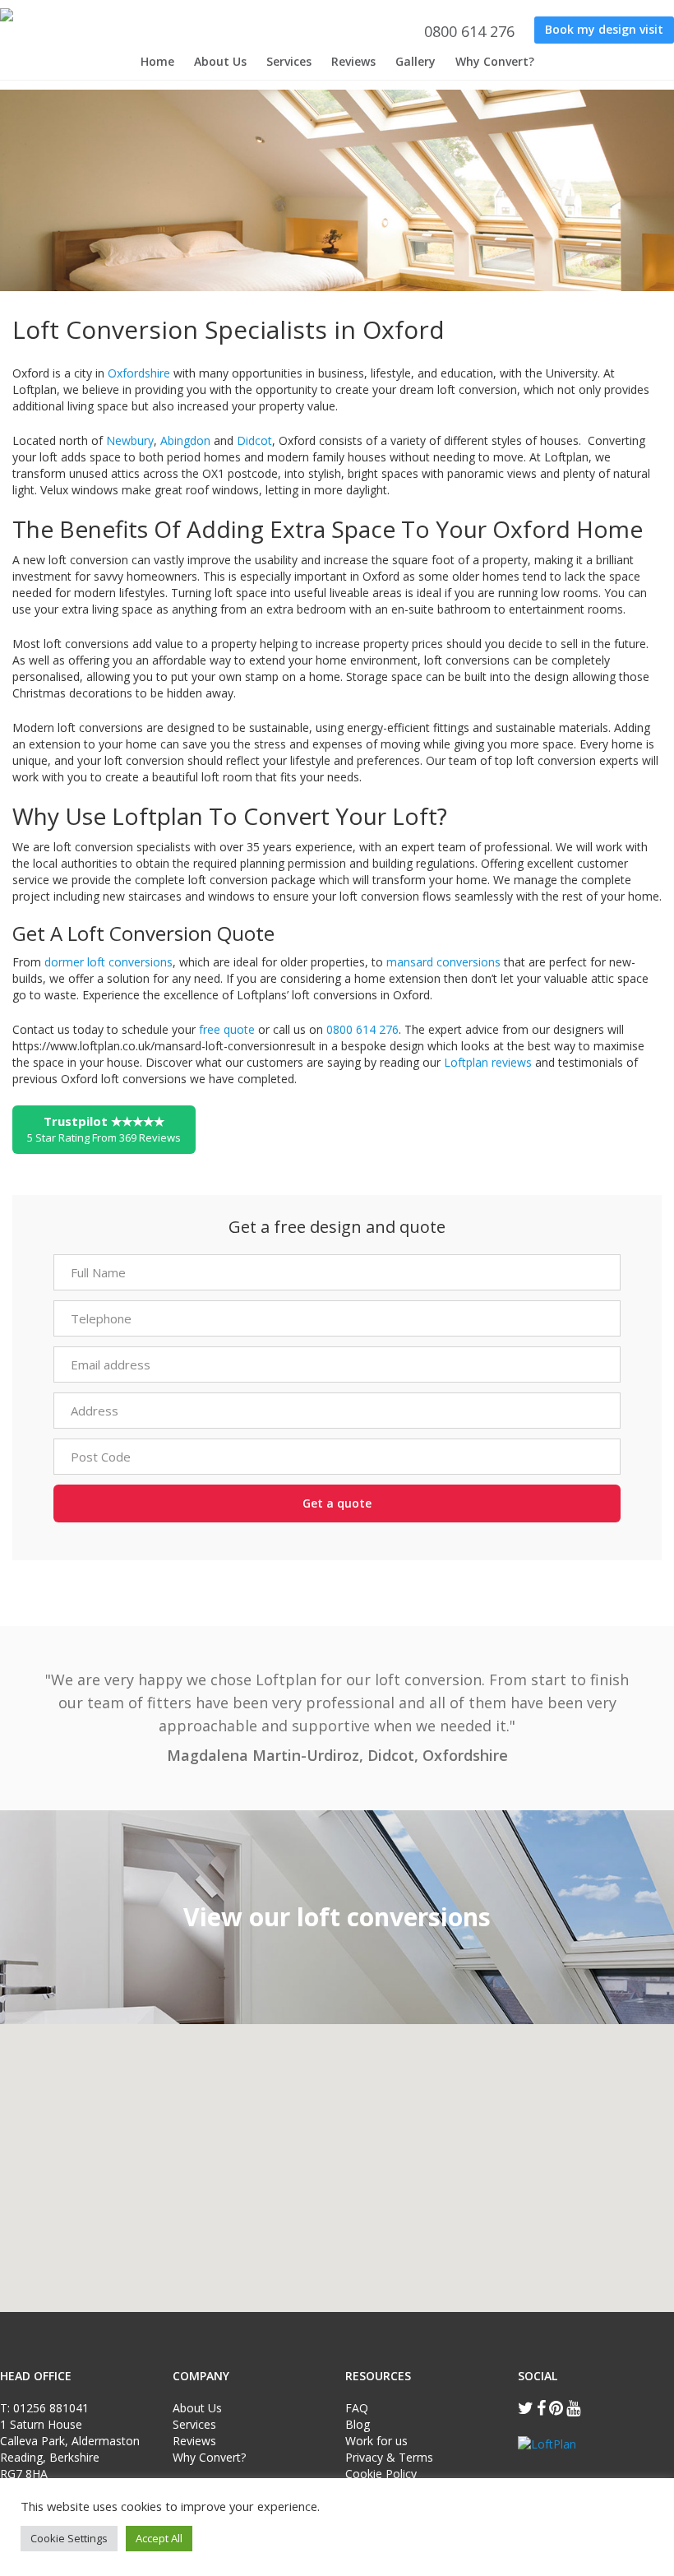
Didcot (254, 440)
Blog (358, 2424)
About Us (220, 61)
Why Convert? (495, 61)
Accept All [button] (159, 2538)
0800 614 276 (467, 31)
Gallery (415, 61)
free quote (229, 1029)
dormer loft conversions (108, 962)
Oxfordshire (139, 373)
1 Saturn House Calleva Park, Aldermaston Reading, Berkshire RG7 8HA (70, 2449)
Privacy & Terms (389, 2457)
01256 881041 (51, 2408)
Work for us (376, 2441)
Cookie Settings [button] (69, 2538)
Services (289, 61)
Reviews (353, 61)
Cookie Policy (381, 2474)
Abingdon (185, 440)
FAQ (357, 2408)
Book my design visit (604, 29)
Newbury (130, 440)
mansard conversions (443, 962)
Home (157, 61)
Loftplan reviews (488, 1062)
